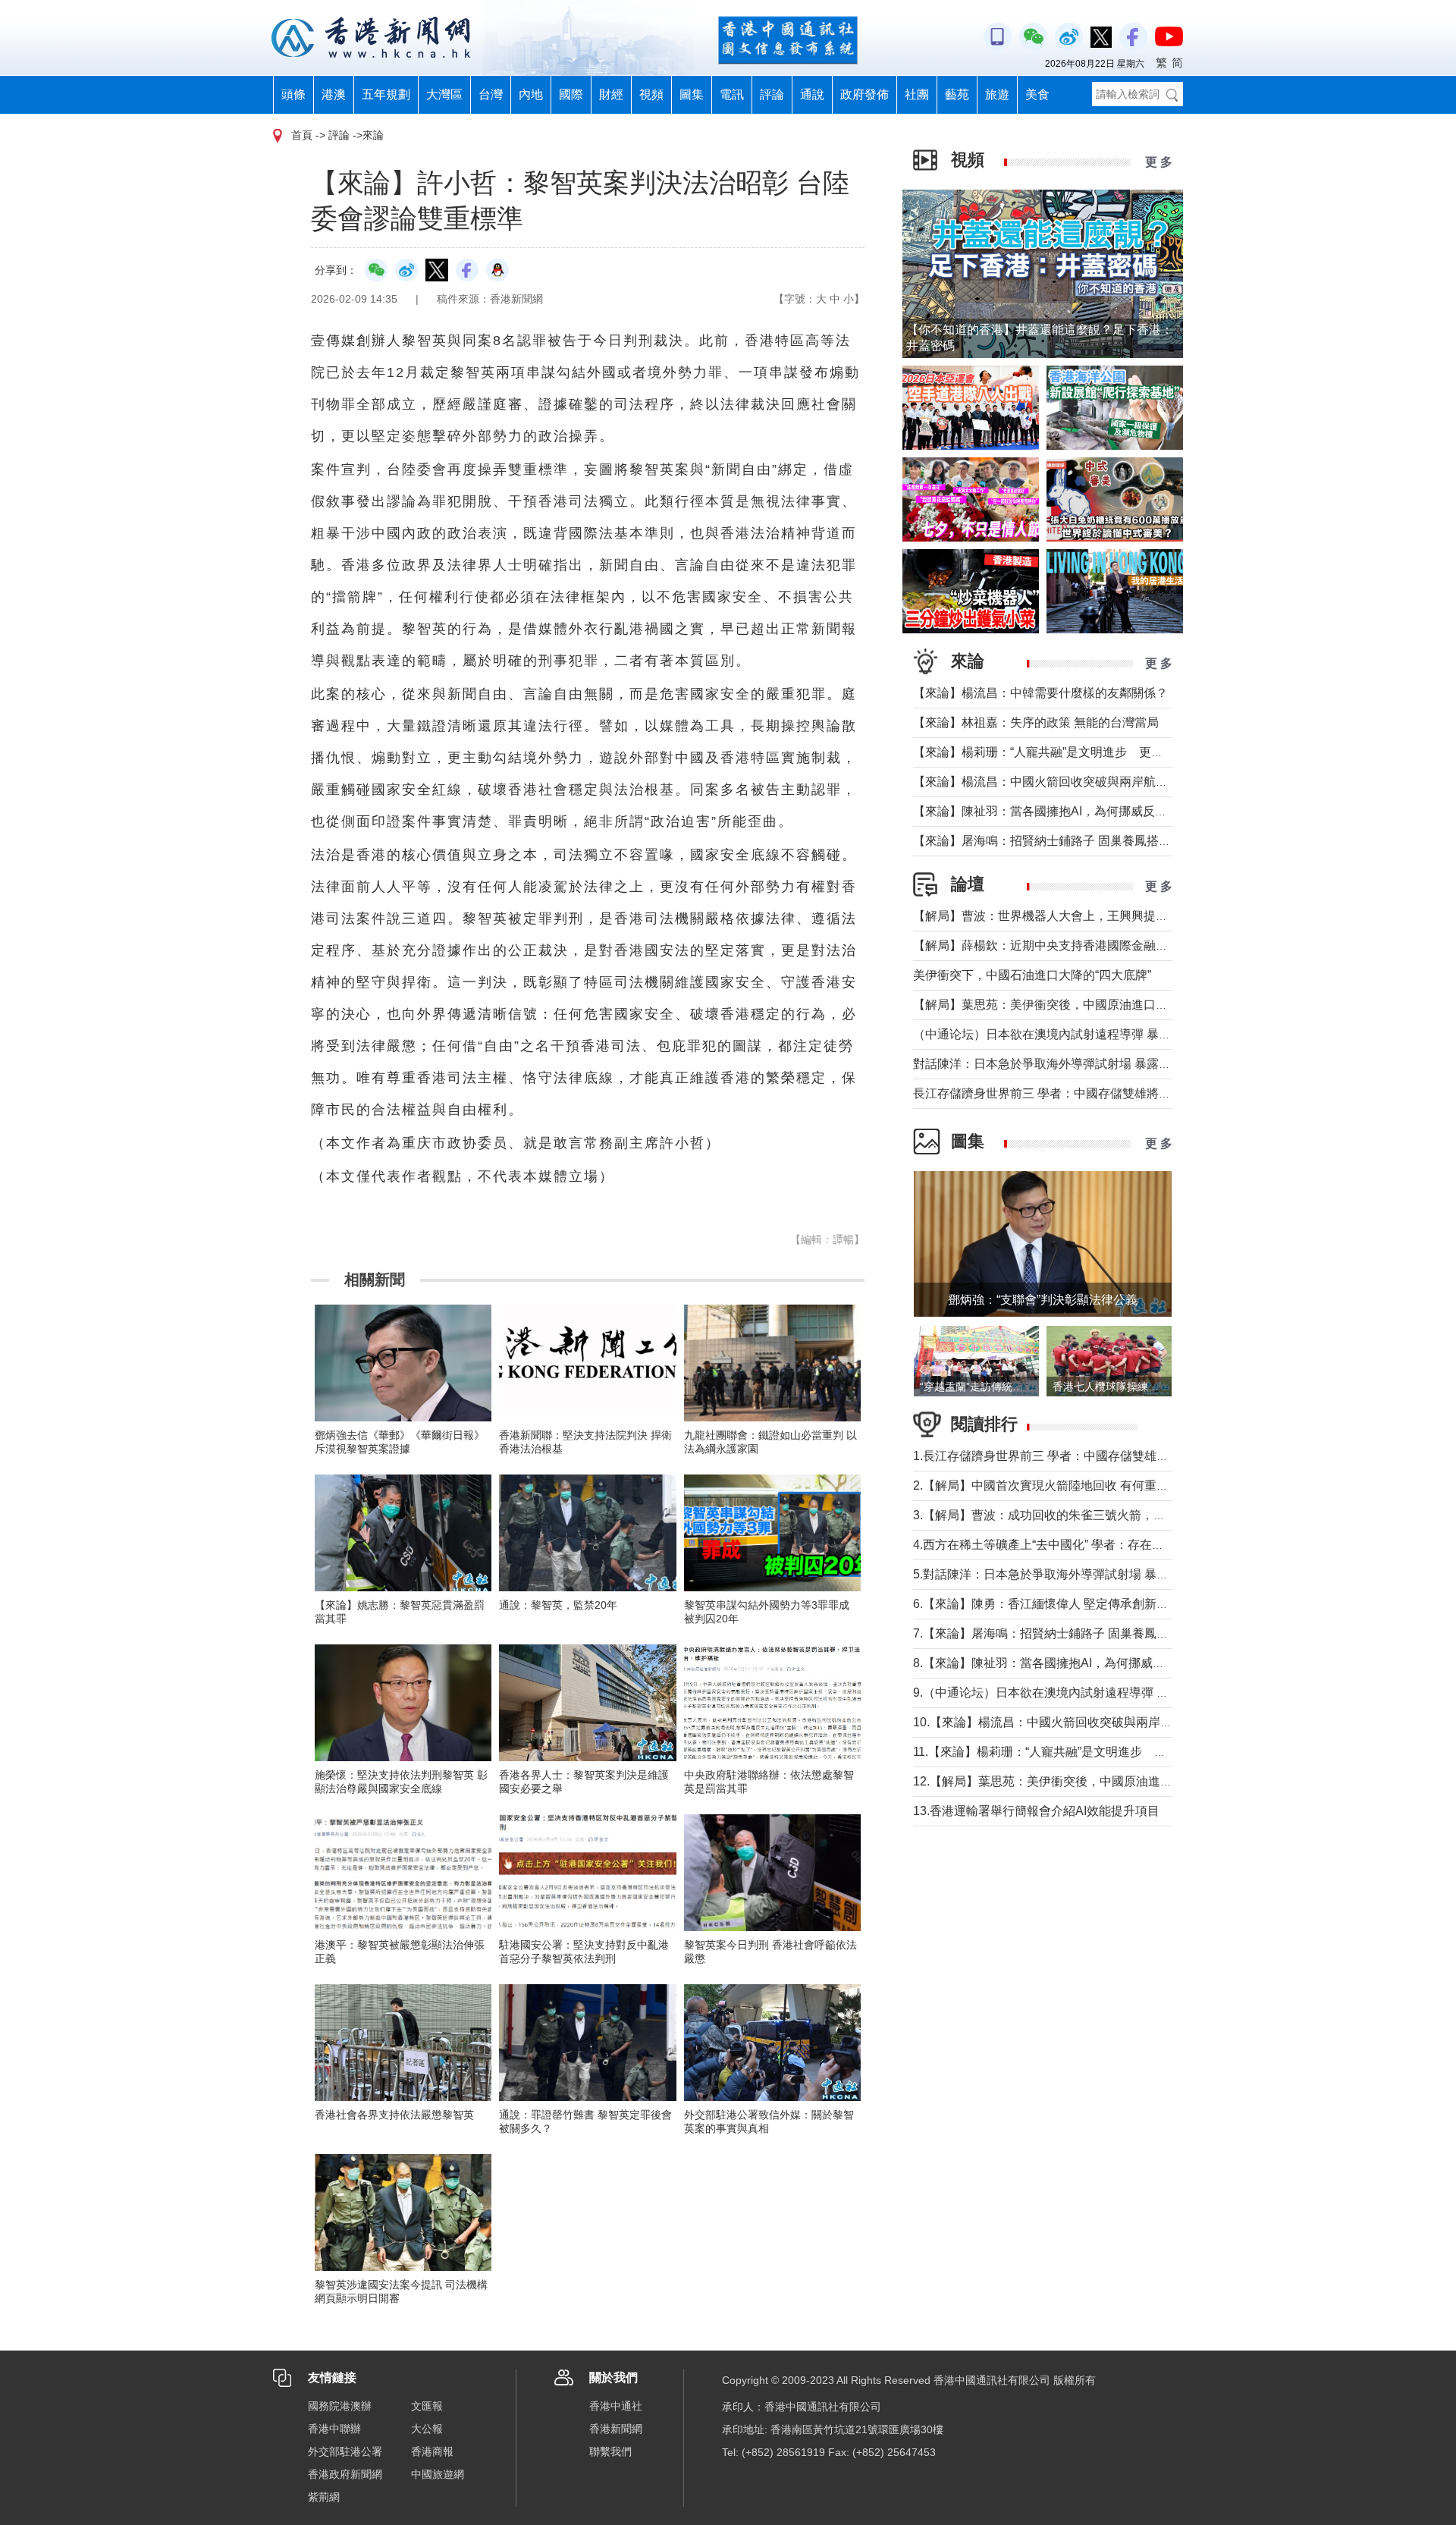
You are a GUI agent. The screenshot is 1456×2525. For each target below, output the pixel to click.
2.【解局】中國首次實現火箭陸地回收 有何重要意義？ (1059, 1485)
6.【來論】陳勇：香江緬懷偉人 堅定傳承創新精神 (1047, 1604)
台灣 (491, 94)
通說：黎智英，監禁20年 (558, 1605)
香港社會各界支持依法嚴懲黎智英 (394, 2115)
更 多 (1159, 162)
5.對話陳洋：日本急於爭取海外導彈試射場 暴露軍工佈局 (1065, 1574)
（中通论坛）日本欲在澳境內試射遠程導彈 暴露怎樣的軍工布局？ (1090, 1034)
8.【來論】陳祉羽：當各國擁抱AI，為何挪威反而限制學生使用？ (1087, 1663)
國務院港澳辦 (340, 2406)
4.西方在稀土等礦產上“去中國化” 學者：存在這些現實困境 (1069, 1545)
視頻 (651, 94)
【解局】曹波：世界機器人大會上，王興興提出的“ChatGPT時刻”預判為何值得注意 (1136, 916)
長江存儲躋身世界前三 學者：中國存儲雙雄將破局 (1048, 1093)
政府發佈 (864, 94)
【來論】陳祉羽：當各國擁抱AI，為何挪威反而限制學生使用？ (1083, 811)
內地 (531, 94)
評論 (772, 94)
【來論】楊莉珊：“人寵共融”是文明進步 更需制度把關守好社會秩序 (1099, 752)
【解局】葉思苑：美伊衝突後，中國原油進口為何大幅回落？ (1077, 1005)
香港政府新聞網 (345, 2474)
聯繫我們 (610, 2451)
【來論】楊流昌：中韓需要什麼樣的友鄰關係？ (1040, 693)
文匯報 (427, 2406)
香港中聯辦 (334, 2429)
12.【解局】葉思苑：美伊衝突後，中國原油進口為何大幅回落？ (1085, 1781)
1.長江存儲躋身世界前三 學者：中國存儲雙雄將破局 (1053, 1456)
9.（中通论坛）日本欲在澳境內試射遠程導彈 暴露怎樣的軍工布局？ (1095, 1693)
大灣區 (444, 94)
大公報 (427, 2429)
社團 (917, 94)
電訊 (732, 94)
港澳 (334, 94)
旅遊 (997, 94)
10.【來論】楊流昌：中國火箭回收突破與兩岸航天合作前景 (1073, 1722)
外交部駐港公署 (345, 2451)
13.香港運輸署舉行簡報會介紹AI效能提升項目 (1036, 1811)
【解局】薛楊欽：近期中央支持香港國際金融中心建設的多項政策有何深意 (1113, 945)
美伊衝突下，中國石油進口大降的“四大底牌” (1032, 975)
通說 (812, 94)
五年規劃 (386, 94)
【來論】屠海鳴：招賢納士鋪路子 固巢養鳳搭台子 (1048, 841)
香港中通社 (616, 2406)
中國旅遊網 (438, 2474)
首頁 (302, 135)
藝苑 (957, 94)
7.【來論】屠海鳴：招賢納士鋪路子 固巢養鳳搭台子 (1053, 1633)
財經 (611, 94)
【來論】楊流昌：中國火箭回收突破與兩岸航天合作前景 (1065, 782)
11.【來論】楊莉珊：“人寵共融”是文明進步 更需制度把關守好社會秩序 (1106, 1752)
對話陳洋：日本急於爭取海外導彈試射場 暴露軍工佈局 (1060, 1064)
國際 (571, 94)
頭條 (293, 94)
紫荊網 (324, 2497)
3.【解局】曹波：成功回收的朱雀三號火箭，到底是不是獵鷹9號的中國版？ (1116, 1515)
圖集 (692, 94)
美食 (1037, 94)
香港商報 (432, 2451)
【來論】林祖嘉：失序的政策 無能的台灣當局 (1036, 722)
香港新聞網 (616, 2429)
